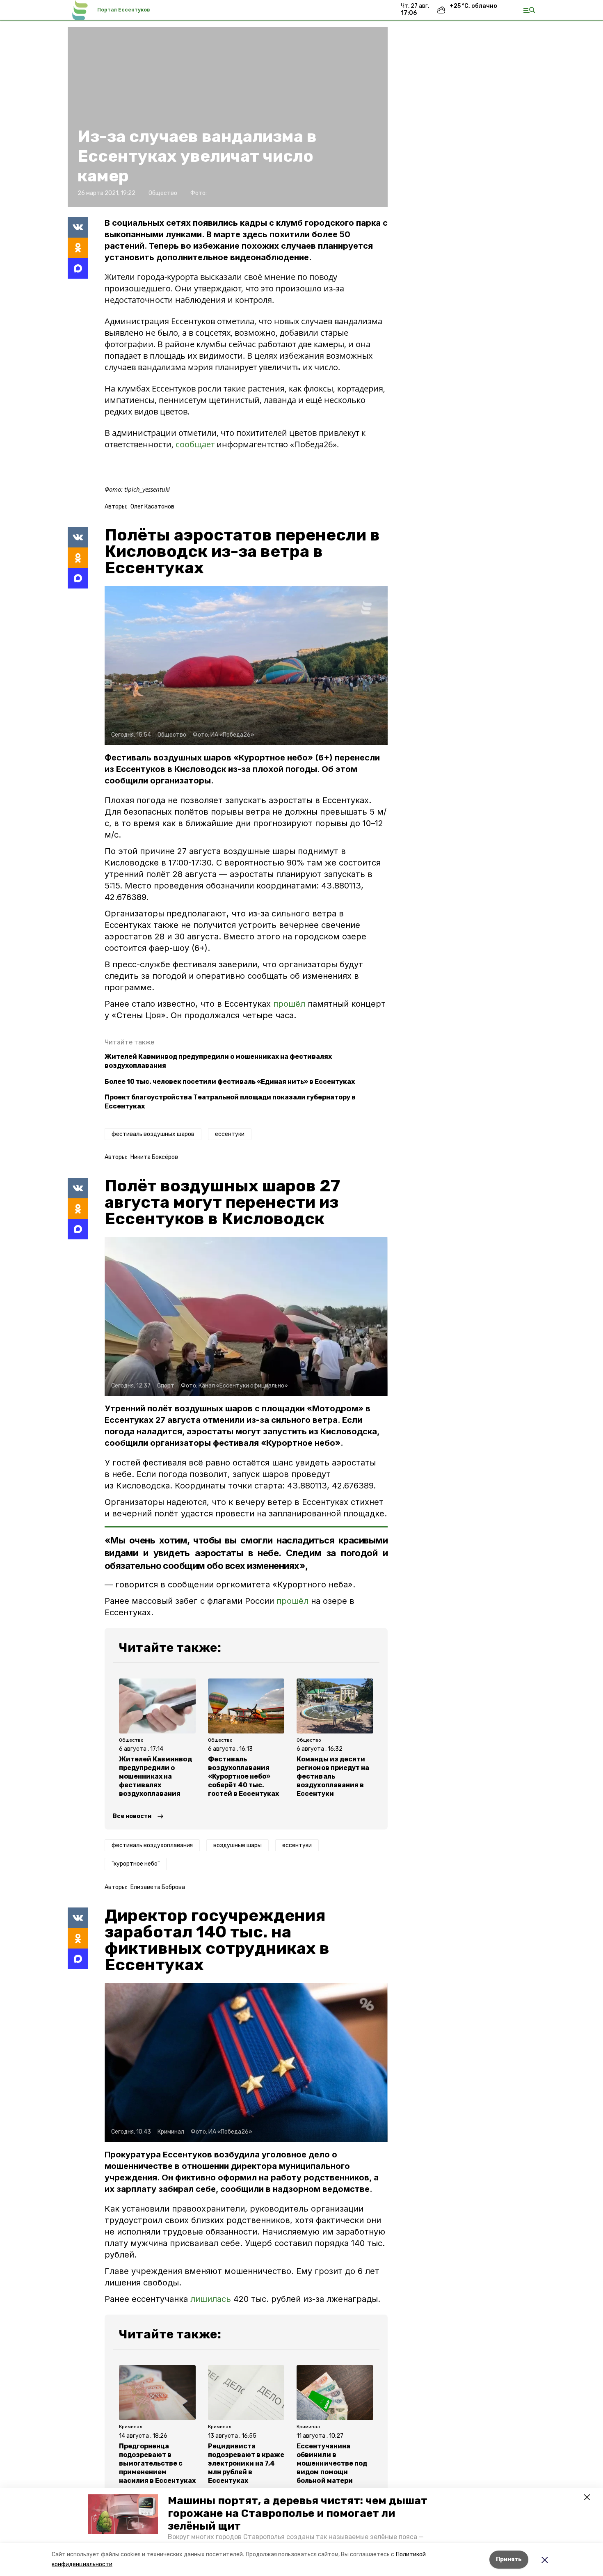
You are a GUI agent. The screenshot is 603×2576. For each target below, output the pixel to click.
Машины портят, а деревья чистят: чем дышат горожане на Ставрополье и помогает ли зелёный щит (298, 2513)
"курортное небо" (136, 1864)
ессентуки (230, 1134)
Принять (509, 2559)
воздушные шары (238, 1845)
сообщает (196, 444)
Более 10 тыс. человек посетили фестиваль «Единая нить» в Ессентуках (230, 1082)
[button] (123, 2514)
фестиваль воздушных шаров (153, 1134)
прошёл (290, 1004)
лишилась (211, 2299)
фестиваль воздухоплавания (152, 1845)
